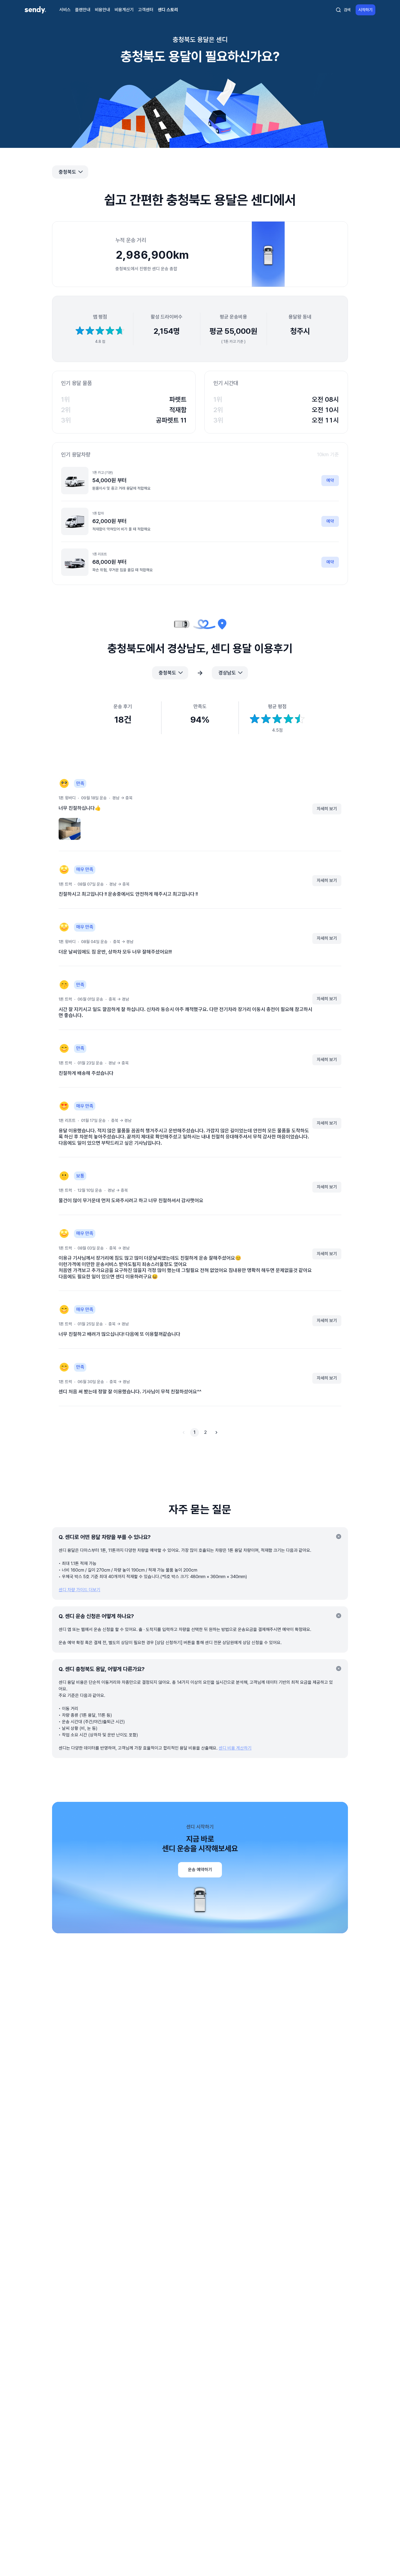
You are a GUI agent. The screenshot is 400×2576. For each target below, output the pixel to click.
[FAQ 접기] (339, 1537)
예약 (330, 480)
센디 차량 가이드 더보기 (79, 1590)
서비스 (65, 10)
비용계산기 (124, 10)
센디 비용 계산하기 (235, 1748)
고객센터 (146, 10)
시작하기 (365, 10)
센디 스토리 (168, 10)
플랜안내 (83, 10)
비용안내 (102, 10)
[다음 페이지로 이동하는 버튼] (216, 1432)
